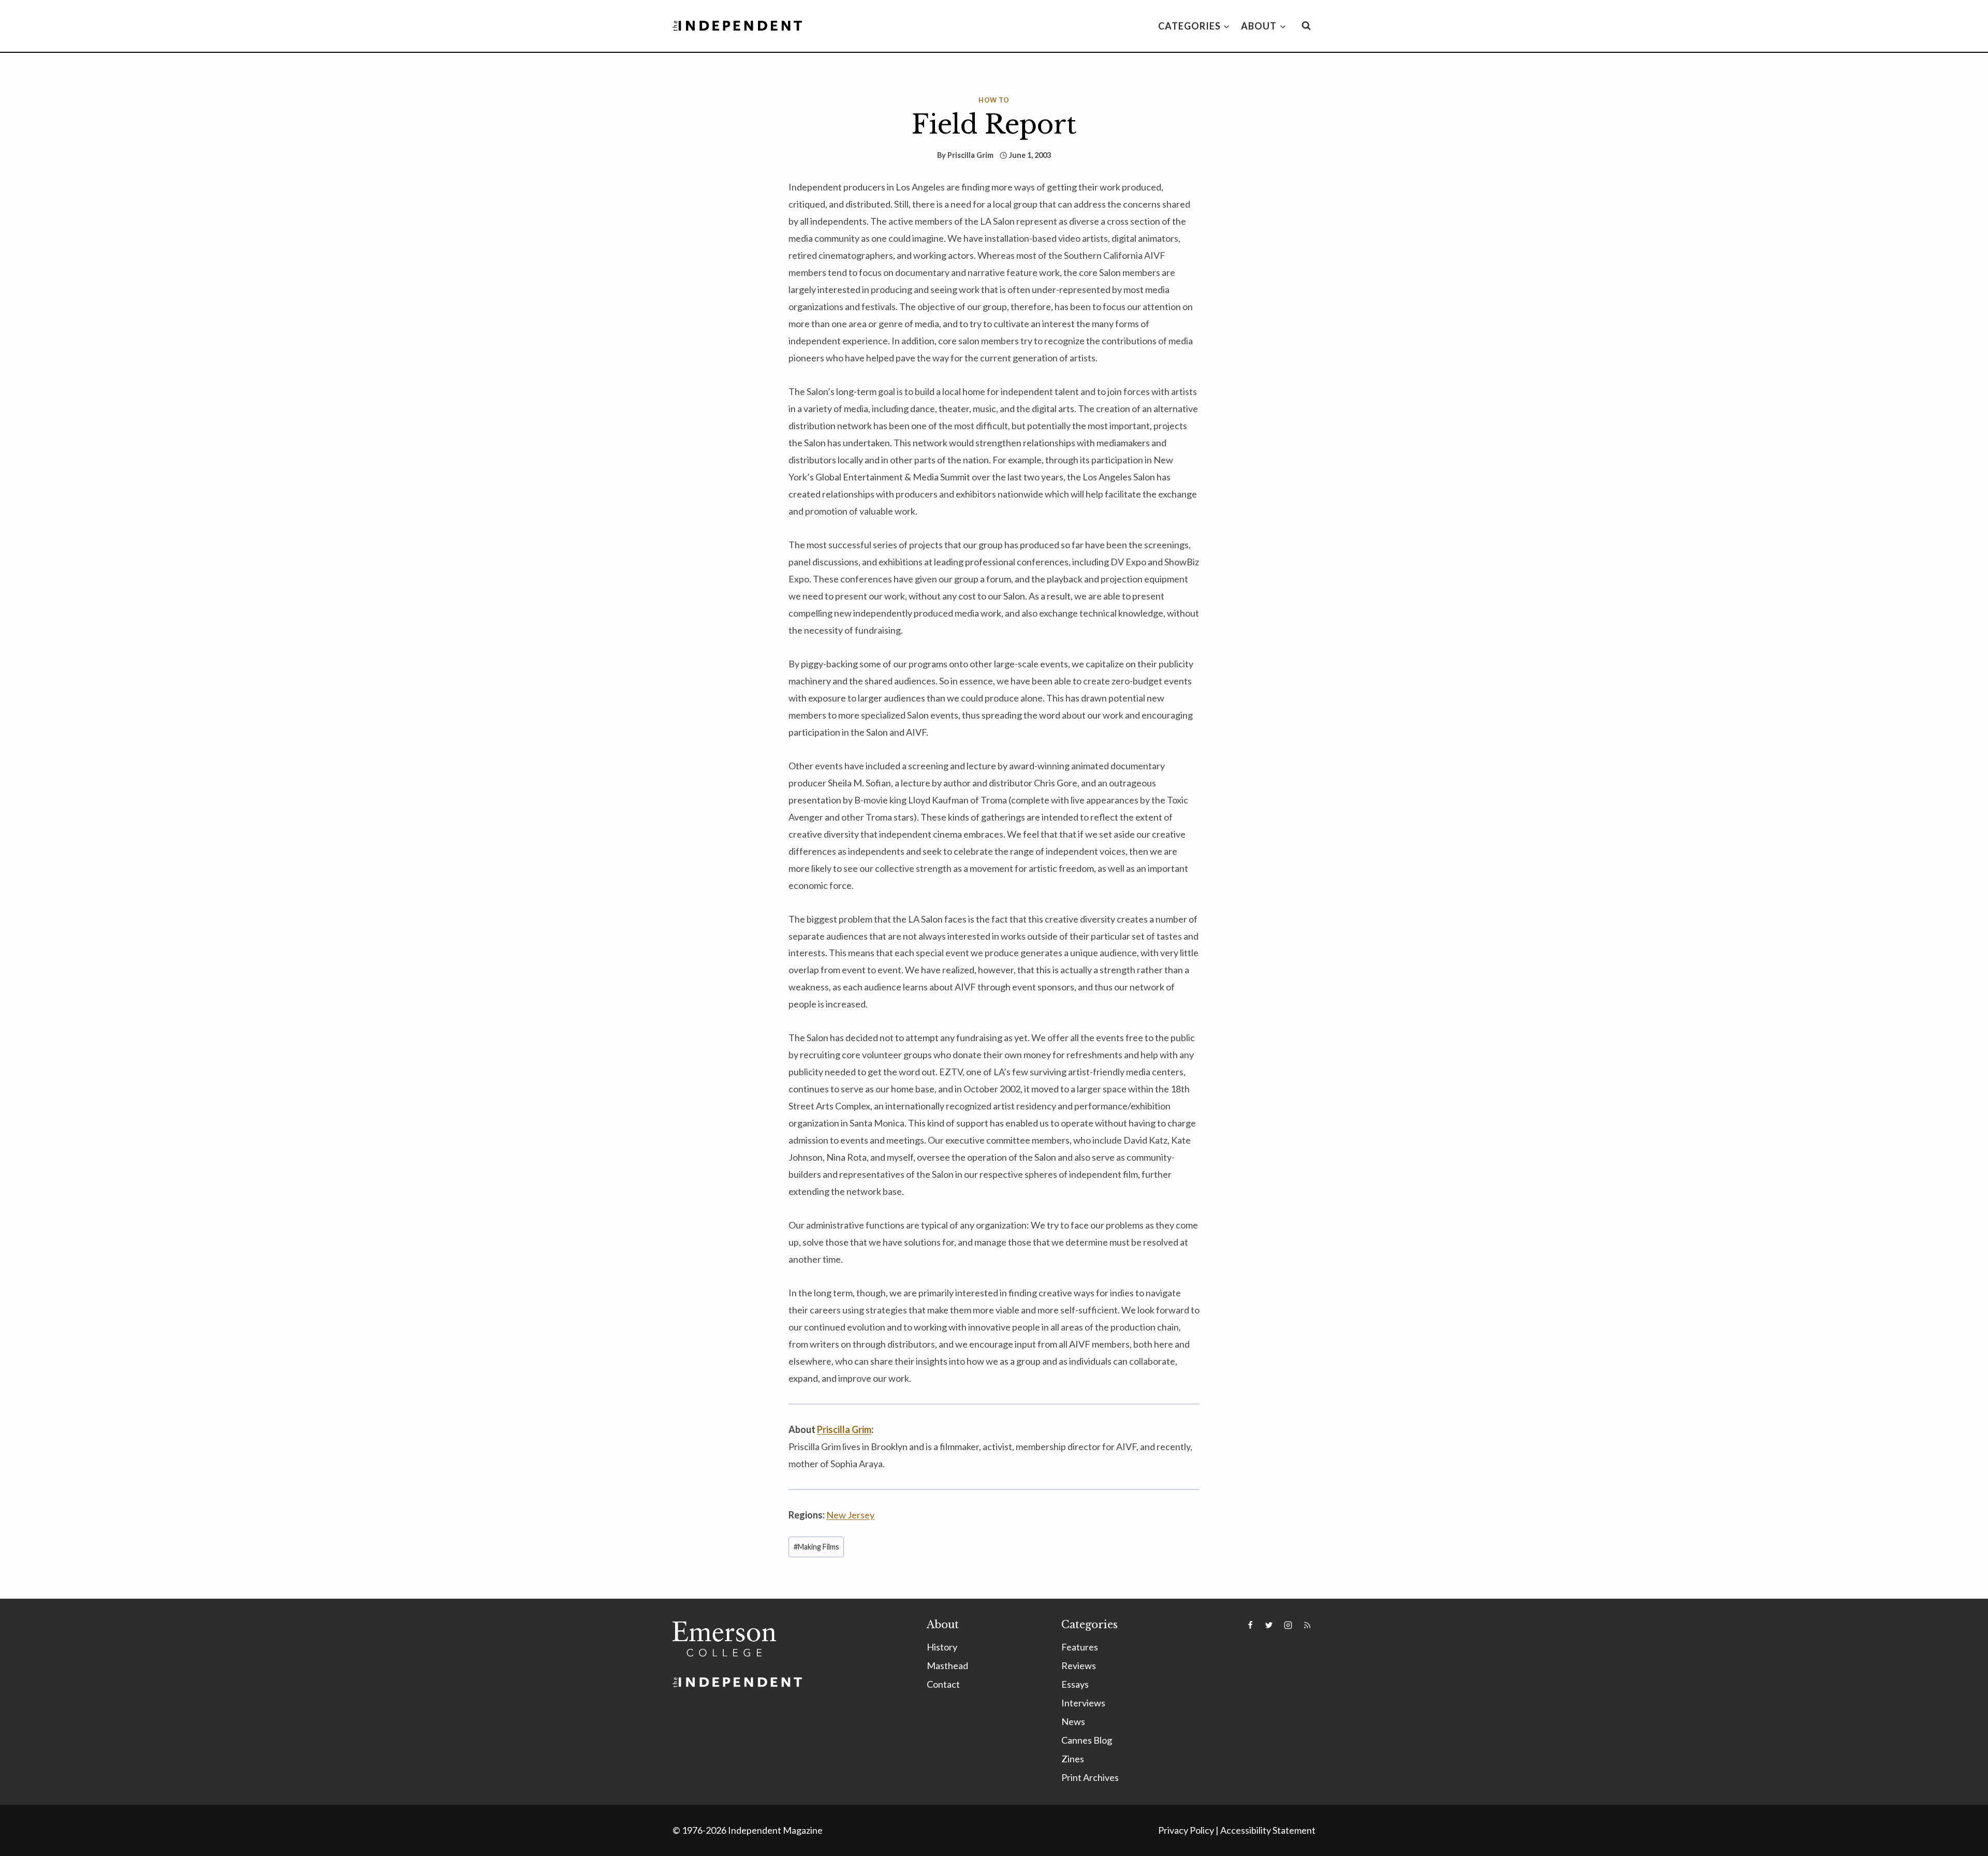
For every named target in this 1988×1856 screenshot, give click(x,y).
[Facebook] (1250, 1625)
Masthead (947, 1665)
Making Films (816, 1547)
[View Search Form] (1306, 26)
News (1073, 1721)
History (942, 1647)
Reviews (1079, 1665)
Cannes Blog (1087, 1740)
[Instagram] (1288, 1625)
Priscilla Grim (970, 155)
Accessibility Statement (1268, 1830)
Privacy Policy (1186, 1830)
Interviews (1083, 1703)
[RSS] (1307, 1625)
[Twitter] (1269, 1625)
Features (1080, 1647)
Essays (1075, 1684)
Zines (1073, 1759)
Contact (943, 1684)
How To (994, 100)
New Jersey (850, 1515)
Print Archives (1090, 1777)
